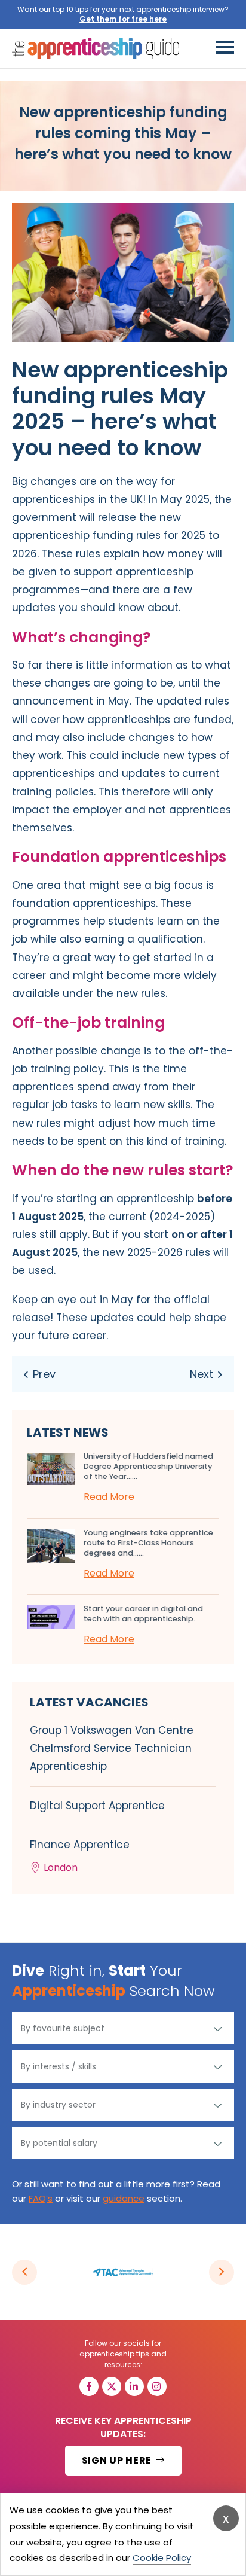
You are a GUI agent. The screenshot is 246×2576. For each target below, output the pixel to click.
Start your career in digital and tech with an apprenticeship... (143, 1614)
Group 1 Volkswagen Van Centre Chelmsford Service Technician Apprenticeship (112, 1748)
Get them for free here (123, 19)
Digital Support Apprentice (97, 1806)
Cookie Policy (162, 2558)
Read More (109, 1497)
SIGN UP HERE (118, 2460)
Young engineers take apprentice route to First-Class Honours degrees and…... (148, 1543)
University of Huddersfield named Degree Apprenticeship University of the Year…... (148, 1466)
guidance (124, 2198)
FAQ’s (41, 2198)
